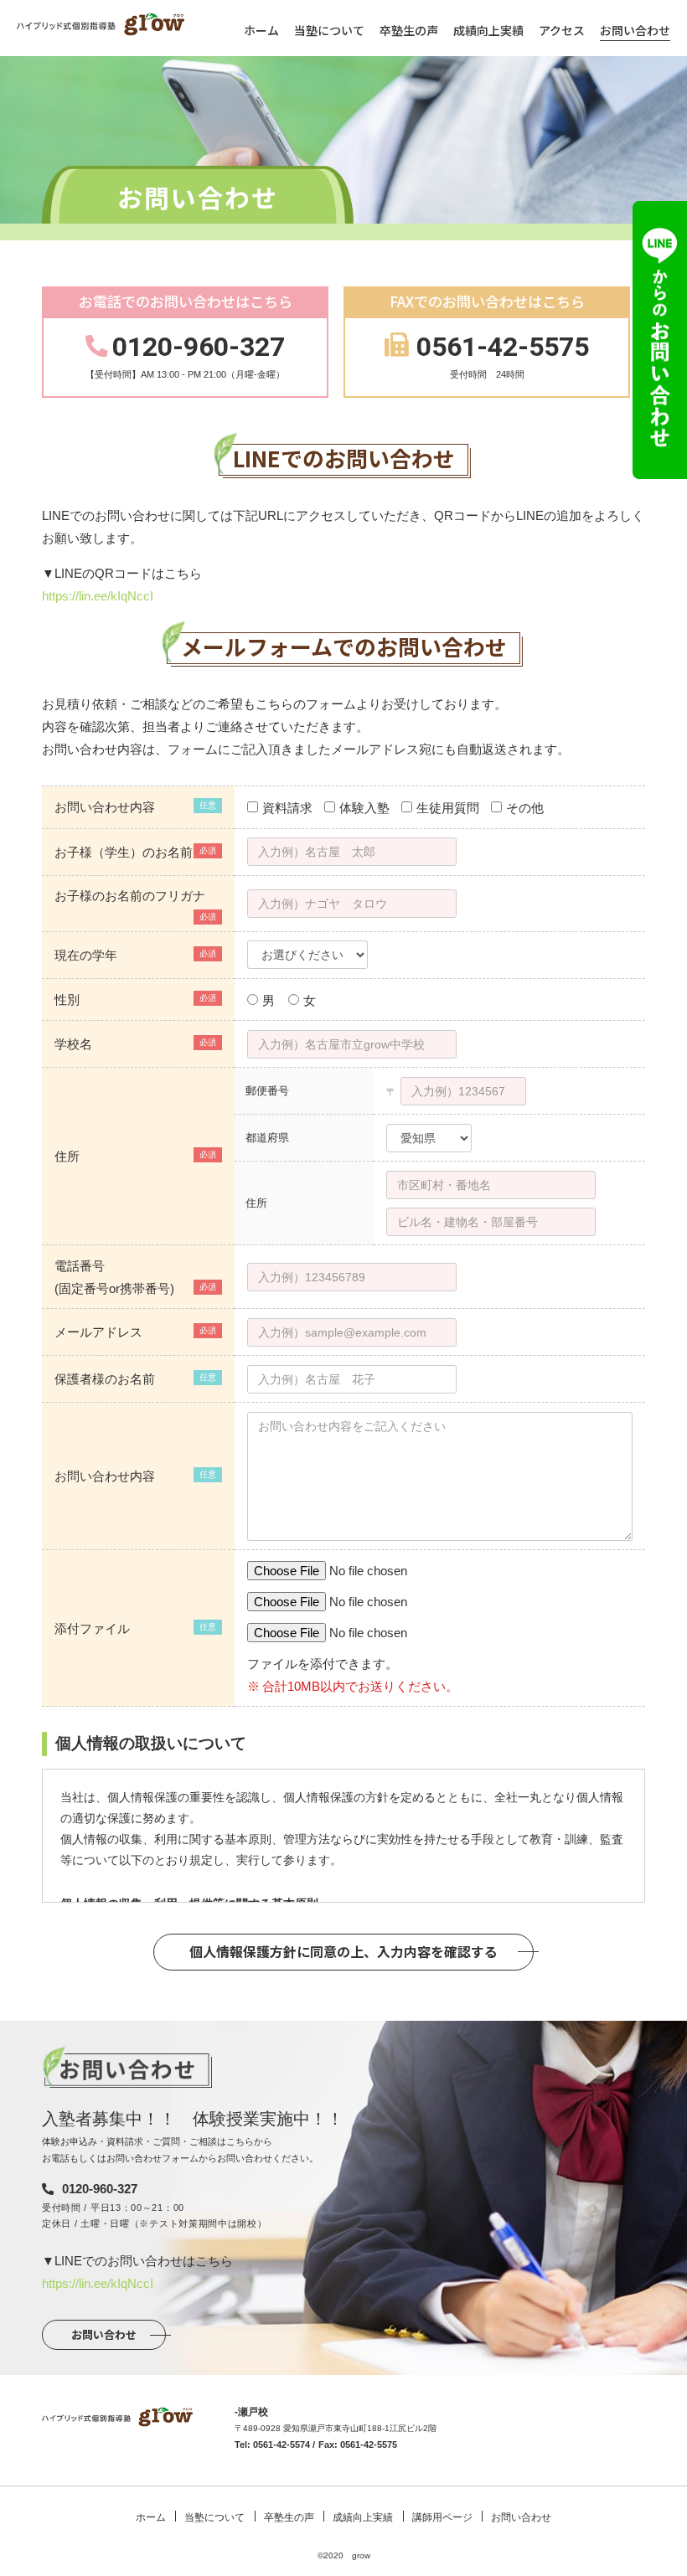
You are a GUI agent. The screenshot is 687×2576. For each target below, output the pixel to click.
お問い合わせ (635, 30)
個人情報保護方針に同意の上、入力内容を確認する (343, 1951)
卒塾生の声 (409, 30)
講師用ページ (442, 2517)
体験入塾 (364, 808)
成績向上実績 (488, 30)
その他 (525, 808)
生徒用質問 (448, 808)
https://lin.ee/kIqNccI (98, 596)
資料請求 (287, 808)
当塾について (329, 30)
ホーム (261, 30)
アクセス (562, 30)
